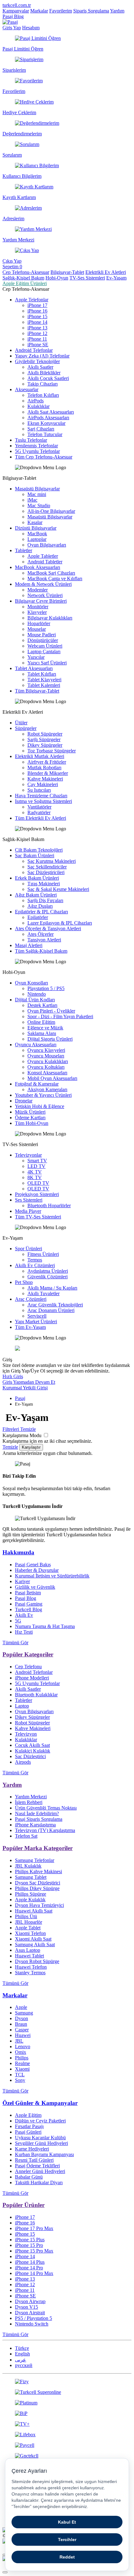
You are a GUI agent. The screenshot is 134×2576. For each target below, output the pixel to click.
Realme (22, 2063)
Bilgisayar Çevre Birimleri (41, 601)
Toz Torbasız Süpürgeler (52, 751)
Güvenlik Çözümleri (48, 1277)
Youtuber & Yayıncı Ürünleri (43, 1095)
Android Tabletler (45, 562)
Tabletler (24, 550)
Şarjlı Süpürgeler (44, 739)
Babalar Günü (29, 2177)
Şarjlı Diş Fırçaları (45, 900)
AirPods (36, 401)
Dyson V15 (26, 2307)
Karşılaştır (31, 1447)
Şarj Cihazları (41, 429)
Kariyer (22, 1581)
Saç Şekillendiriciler (47, 867)
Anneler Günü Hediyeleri (40, 2171)
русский (24, 2365)
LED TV (36, 1166)
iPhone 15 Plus (30, 2240)
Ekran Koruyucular (46, 423)
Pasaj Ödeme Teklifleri (37, 2166)
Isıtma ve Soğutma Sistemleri (43, 801)
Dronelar (24, 1101)
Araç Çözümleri (31, 1299)
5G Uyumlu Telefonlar (37, 451)
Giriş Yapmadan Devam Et (29, 1382)
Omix (21, 2052)
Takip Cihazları (43, 384)
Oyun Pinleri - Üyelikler (51, 1011)
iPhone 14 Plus (30, 2262)
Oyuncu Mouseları (46, 1056)
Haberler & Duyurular (37, 1570)
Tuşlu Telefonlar (31, 440)
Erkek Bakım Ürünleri (37, 878)
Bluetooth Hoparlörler (49, 1205)
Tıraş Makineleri (44, 884)
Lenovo (23, 2046)
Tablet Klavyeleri (44, 680)
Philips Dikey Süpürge (37, 1888)
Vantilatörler (39, 807)
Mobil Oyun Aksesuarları (52, 1078)
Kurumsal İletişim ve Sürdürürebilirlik (52, 1576)
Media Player (28, 1211)
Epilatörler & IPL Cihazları (41, 912)
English (22, 2354)
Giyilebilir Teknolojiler (37, 361)
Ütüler (21, 723)
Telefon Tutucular (45, 434)
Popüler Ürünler (24, 2205)
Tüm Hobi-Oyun (32, 1123)
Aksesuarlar (27, 389)
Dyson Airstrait (30, 2313)
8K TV (35, 1177)
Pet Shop (24, 1282)
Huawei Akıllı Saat (34, 1911)
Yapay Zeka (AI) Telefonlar (42, 356)
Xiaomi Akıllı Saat (33, 1939)
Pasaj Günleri (28, 2132)
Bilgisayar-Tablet (67, 272)
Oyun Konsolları (31, 983)
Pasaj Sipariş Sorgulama (39, 1819)
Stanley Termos (30, 1973)
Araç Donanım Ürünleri (51, 1310)
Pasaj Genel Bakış (33, 1565)
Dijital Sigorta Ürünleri (50, 1039)
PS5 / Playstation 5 (33, 2318)
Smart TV (37, 1161)
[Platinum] (67, 2403)
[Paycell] (67, 2445)
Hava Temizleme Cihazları (41, 796)
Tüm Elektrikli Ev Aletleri (41, 818)
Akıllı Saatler (40, 367)
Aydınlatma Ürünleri (48, 1271)
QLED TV (38, 1189)
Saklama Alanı (42, 1033)
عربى (21, 2360)
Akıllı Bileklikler (44, 373)
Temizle (10, 1447)
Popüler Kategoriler (28, 1654)
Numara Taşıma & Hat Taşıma (45, 1626)
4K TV (35, 1172)
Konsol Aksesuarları (47, 1073)
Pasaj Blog (13, 16)
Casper (22, 2030)
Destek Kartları (42, 1005)
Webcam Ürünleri (45, 646)
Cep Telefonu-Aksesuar (26, 272)
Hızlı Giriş (13, 1376)
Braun (21, 2024)
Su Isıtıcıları (39, 790)
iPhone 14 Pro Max (34, 2273)
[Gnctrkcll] (67, 2456)
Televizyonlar (28, 1155)
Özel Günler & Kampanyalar (40, 2103)
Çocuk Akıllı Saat (32, 1745)
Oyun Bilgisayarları (47, 545)
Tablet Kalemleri (44, 685)
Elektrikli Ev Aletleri (106, 272)
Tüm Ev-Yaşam (30, 1327)
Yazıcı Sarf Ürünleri (47, 663)
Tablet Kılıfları (42, 674)
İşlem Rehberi (29, 1802)
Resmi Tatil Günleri (34, 2160)
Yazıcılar (36, 657)
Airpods (23, 1762)
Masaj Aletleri (29, 945)
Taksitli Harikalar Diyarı (39, 2182)
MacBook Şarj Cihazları (51, 573)
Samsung (24, 2013)
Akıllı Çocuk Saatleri (48, 378)
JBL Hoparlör (29, 1922)
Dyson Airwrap (30, 2301)
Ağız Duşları (40, 906)
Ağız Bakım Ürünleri (36, 895)
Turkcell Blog (29, 1609)
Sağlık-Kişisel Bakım (23, 278)
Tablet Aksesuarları (34, 668)
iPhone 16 (37, 311)
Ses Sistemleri (29, 1200)
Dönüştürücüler (43, 640)
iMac (32, 500)
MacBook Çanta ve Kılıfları (55, 578)
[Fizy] (67, 2382)
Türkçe (22, 2348)
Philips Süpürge (31, 1894)
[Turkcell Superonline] (67, 2392)
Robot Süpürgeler (45, 734)
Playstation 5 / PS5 (46, 988)
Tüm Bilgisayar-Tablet (37, 691)
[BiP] (67, 2413)
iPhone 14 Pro (29, 2268)
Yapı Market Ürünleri (36, 1322)
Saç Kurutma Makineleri (52, 861)
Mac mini (37, 494)
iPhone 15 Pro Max (34, 2251)
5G (18, 1621)
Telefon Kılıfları (43, 395)
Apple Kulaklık (30, 1900)
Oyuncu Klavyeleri (46, 1050)
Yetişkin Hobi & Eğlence (40, 1106)
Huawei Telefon (31, 1967)
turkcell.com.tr (17, 5)
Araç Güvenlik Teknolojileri (55, 1305)
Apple (21, 2007)
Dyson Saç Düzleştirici (38, 1883)
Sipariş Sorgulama (91, 11)
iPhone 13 (37, 328)
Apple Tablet (28, 1928)
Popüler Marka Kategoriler (38, 1848)
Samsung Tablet (31, 1877)
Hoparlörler (39, 623)
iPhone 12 (37, 333)
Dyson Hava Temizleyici (39, 1905)
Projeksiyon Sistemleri (37, 1194)
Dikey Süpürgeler (45, 745)
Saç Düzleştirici (30, 1756)
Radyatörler (39, 812)
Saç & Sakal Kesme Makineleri (58, 889)
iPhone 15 (37, 316)
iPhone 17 (37, 305)
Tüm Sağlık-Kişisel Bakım (41, 951)
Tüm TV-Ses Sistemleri (38, 1217)
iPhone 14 (37, 322)
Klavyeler (37, 612)
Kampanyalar (16, 11)
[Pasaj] (10, 22)
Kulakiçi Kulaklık (33, 1751)
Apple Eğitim (28, 2115)
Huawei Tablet (29, 1956)
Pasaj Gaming (29, 1604)
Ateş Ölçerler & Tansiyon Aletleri (48, 928)
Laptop (22, 1706)
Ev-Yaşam (116, 278)
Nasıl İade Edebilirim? (37, 1813)
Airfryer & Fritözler (47, 762)
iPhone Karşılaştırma (35, 1825)
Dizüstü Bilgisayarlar (36, 528)
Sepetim (12, 267)
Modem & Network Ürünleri (43, 584)
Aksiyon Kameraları (47, 1089)
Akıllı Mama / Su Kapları (52, 1288)
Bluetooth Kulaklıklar (36, 1695)
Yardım (117, 11)
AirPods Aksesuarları (48, 418)
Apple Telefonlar (32, 300)
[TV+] (67, 2424)
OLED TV (38, 1183)
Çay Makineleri (43, 784)
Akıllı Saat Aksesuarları (51, 412)
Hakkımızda (18, 1552)
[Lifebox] (67, 2435)
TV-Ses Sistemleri (87, 278)
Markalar (39, 11)
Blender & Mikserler (48, 773)
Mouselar (37, 629)
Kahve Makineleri (45, 779)
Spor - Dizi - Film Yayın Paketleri (60, 1016)
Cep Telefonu (28, 1667)
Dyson (22, 2018)
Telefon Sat (26, 1836)
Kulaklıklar (38, 406)
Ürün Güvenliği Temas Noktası (46, 1808)
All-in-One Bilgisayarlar (51, 511)
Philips (22, 2058)
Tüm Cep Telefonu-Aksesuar (44, 457)
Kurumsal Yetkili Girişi (25, 1388)
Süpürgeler (26, 728)
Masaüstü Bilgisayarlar (37, 489)
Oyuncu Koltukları (46, 1067)
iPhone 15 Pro (29, 2245)
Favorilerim (61, 11)
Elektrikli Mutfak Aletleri (40, 756)
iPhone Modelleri (32, 1678)
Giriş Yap (12, 28)
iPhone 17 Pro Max (34, 2228)
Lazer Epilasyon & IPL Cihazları (60, 923)
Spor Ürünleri (29, 1249)
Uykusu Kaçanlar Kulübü (40, 2138)
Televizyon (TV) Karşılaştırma (45, 1830)
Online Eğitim (41, 1022)
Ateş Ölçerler (41, 934)
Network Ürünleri (45, 595)
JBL (19, 2041)
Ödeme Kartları (30, 1118)
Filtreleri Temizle (19, 1429)
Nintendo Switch (32, 2324)
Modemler (38, 590)
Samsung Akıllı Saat (35, 1944)
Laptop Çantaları (44, 651)
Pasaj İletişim (28, 1593)
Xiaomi (22, 2069)
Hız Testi (24, 1632)
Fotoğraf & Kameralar (37, 1084)
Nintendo (37, 994)
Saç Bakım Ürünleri (35, 855)
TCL (20, 2075)
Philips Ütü (26, 1916)
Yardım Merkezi (31, 1797)
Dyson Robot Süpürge (37, 1961)
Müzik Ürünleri (30, 1112)
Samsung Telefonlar (35, 1860)
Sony (20, 2080)
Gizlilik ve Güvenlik (35, 1587)
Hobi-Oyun (57, 278)
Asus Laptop (28, 1950)
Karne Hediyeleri (32, 2149)
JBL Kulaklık (28, 1866)
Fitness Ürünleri (43, 1254)
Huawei (23, 2035)
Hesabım (31, 28)
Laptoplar (37, 539)
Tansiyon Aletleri (44, 940)
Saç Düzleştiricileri (46, 872)
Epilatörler (38, 917)
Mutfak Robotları (44, 768)
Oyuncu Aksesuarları (36, 1045)
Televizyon (26, 1734)
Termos (35, 1260)
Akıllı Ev (24, 1615)
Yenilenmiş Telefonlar (36, 446)
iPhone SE (38, 345)
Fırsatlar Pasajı (29, 2126)
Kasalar (35, 522)
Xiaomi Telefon (30, 1933)
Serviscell (37, 1316)
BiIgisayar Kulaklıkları (50, 618)
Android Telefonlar (34, 350)
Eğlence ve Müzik (45, 1028)
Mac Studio (39, 505)
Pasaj (20, 1398)
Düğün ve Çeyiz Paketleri (40, 2121)
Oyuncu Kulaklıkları (48, 1061)
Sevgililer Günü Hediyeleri (41, 2143)
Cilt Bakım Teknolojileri (39, 850)
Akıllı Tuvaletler (43, 1293)
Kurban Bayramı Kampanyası (44, 2154)
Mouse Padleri (42, 635)
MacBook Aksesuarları (38, 567)
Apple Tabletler (43, 556)
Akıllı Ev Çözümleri (35, 1265)
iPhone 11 (37, 339)
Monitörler (38, 607)
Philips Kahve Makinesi (38, 1871)
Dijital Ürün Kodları (35, 1000)
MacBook (37, 534)
